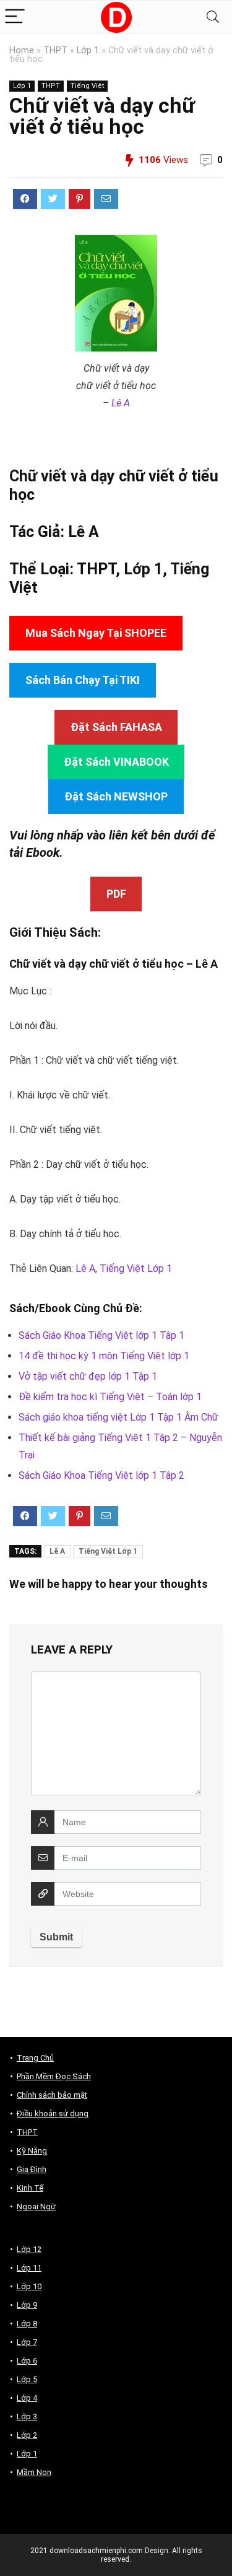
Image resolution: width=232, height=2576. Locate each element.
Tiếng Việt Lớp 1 (136, 1268)
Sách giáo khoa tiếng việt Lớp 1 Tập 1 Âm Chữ (118, 1417)
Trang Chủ (35, 2058)
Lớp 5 (27, 2379)
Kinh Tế (30, 2188)
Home (22, 50)
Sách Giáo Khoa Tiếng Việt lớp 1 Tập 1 (101, 1335)
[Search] (213, 17)
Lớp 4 (27, 2398)
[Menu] (15, 17)
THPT (55, 50)
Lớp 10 (29, 2286)
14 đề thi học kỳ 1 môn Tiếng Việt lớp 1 (104, 1356)
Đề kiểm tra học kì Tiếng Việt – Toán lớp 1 (110, 1397)
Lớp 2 (27, 2435)
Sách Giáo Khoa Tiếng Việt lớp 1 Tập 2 (101, 1475)
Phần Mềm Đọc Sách (54, 2076)
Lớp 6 (27, 2361)
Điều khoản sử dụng (53, 2114)
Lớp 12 (29, 2249)
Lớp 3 (27, 2416)
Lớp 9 (27, 2305)
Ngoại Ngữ (36, 2206)
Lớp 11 (29, 2268)
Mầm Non (34, 2472)
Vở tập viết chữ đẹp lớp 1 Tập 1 (88, 1376)
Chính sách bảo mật (52, 2095)
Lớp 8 (27, 2324)
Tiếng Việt (87, 86)
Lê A (121, 403)
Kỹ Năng (32, 2151)
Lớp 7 (27, 2342)
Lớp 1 (88, 50)
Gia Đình (32, 2169)
